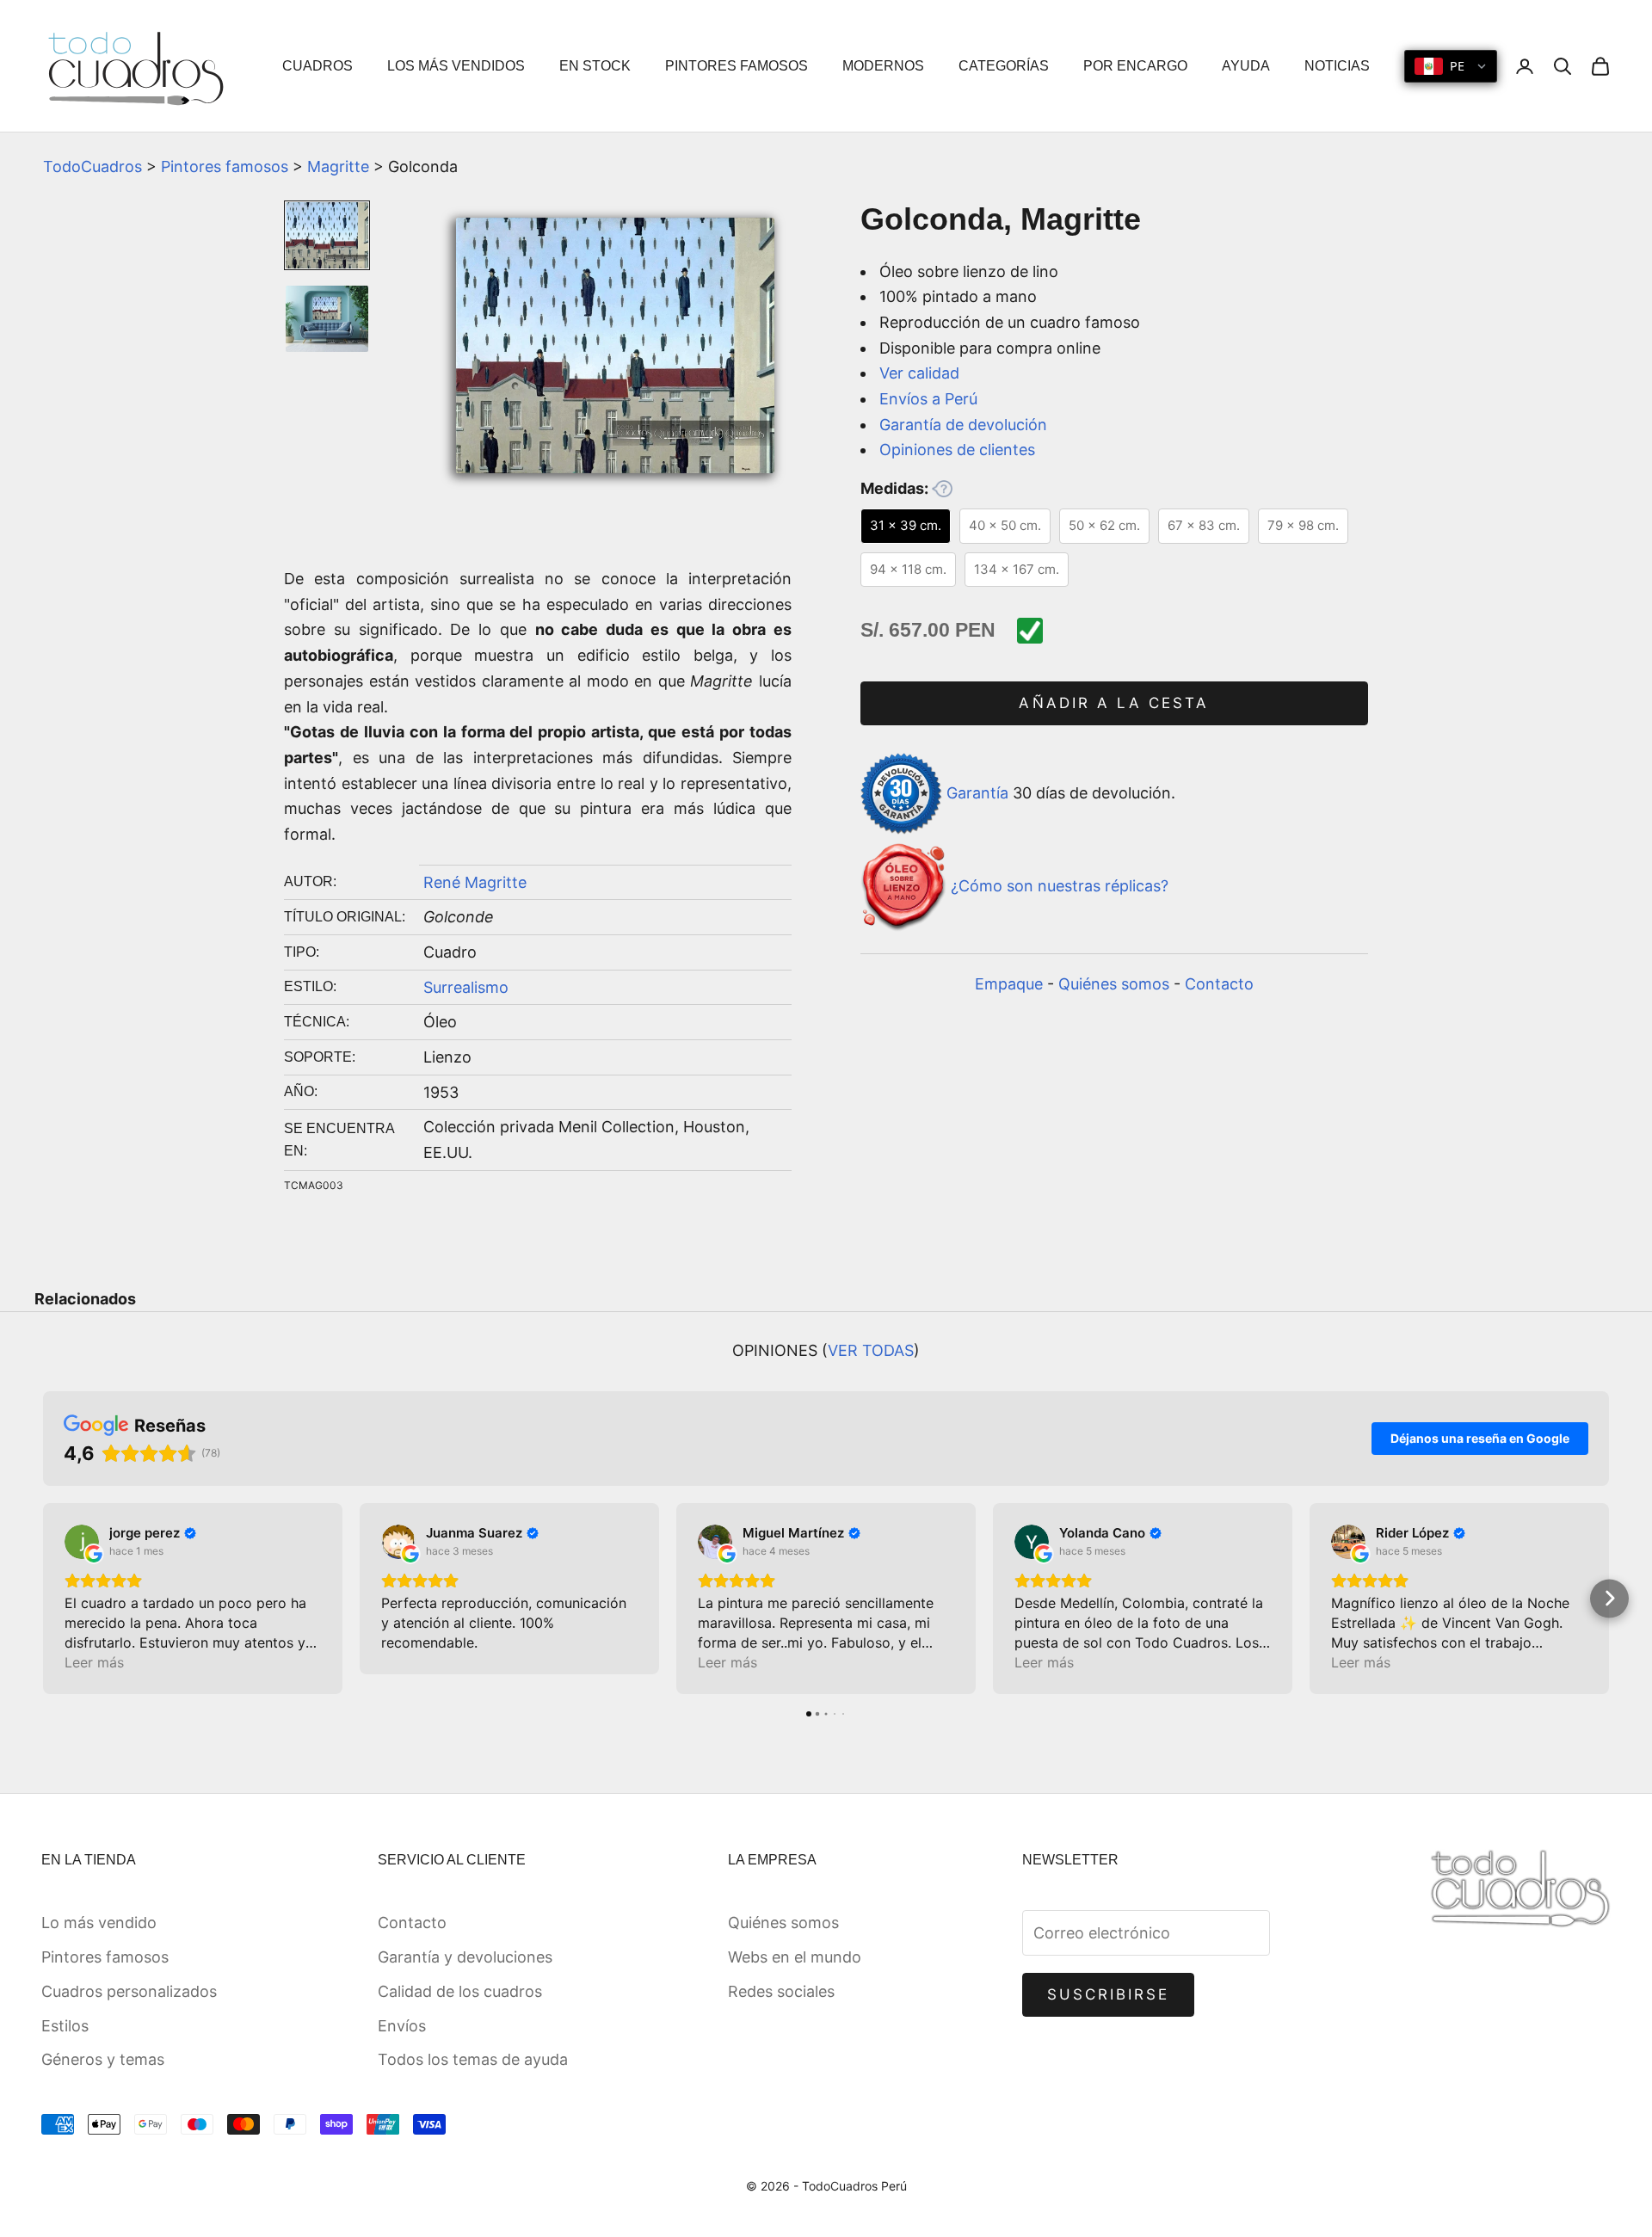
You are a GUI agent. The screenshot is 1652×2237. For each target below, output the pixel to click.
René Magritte (475, 882)
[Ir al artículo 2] (327, 319)
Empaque (1009, 984)
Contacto (1219, 984)
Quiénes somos (1114, 984)
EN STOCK (595, 66)
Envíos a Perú (928, 399)
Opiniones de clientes (957, 450)
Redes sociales (781, 1991)
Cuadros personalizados (129, 1991)
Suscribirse (1109, 1994)
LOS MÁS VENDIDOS (456, 66)
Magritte (338, 166)
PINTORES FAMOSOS (737, 66)
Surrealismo (466, 987)
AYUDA (1246, 66)
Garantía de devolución (963, 425)
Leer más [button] (94, 1662)
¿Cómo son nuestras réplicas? (1060, 887)
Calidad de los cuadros (460, 1991)
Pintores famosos (225, 166)
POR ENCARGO (1135, 66)
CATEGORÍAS (1004, 66)
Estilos (65, 2026)
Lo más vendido (99, 1923)
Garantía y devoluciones (465, 1957)
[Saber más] (942, 489)
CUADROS (317, 66)
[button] (43, 1598)
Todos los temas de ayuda (473, 2059)
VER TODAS (871, 1350)
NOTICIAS (1337, 66)
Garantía (977, 792)
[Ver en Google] (82, 1542)
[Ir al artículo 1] (327, 235)
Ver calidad (919, 373)
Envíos (402, 2026)
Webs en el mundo (795, 1957)
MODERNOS (883, 66)
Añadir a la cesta (1114, 703)
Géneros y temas (103, 2059)
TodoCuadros (92, 166)
